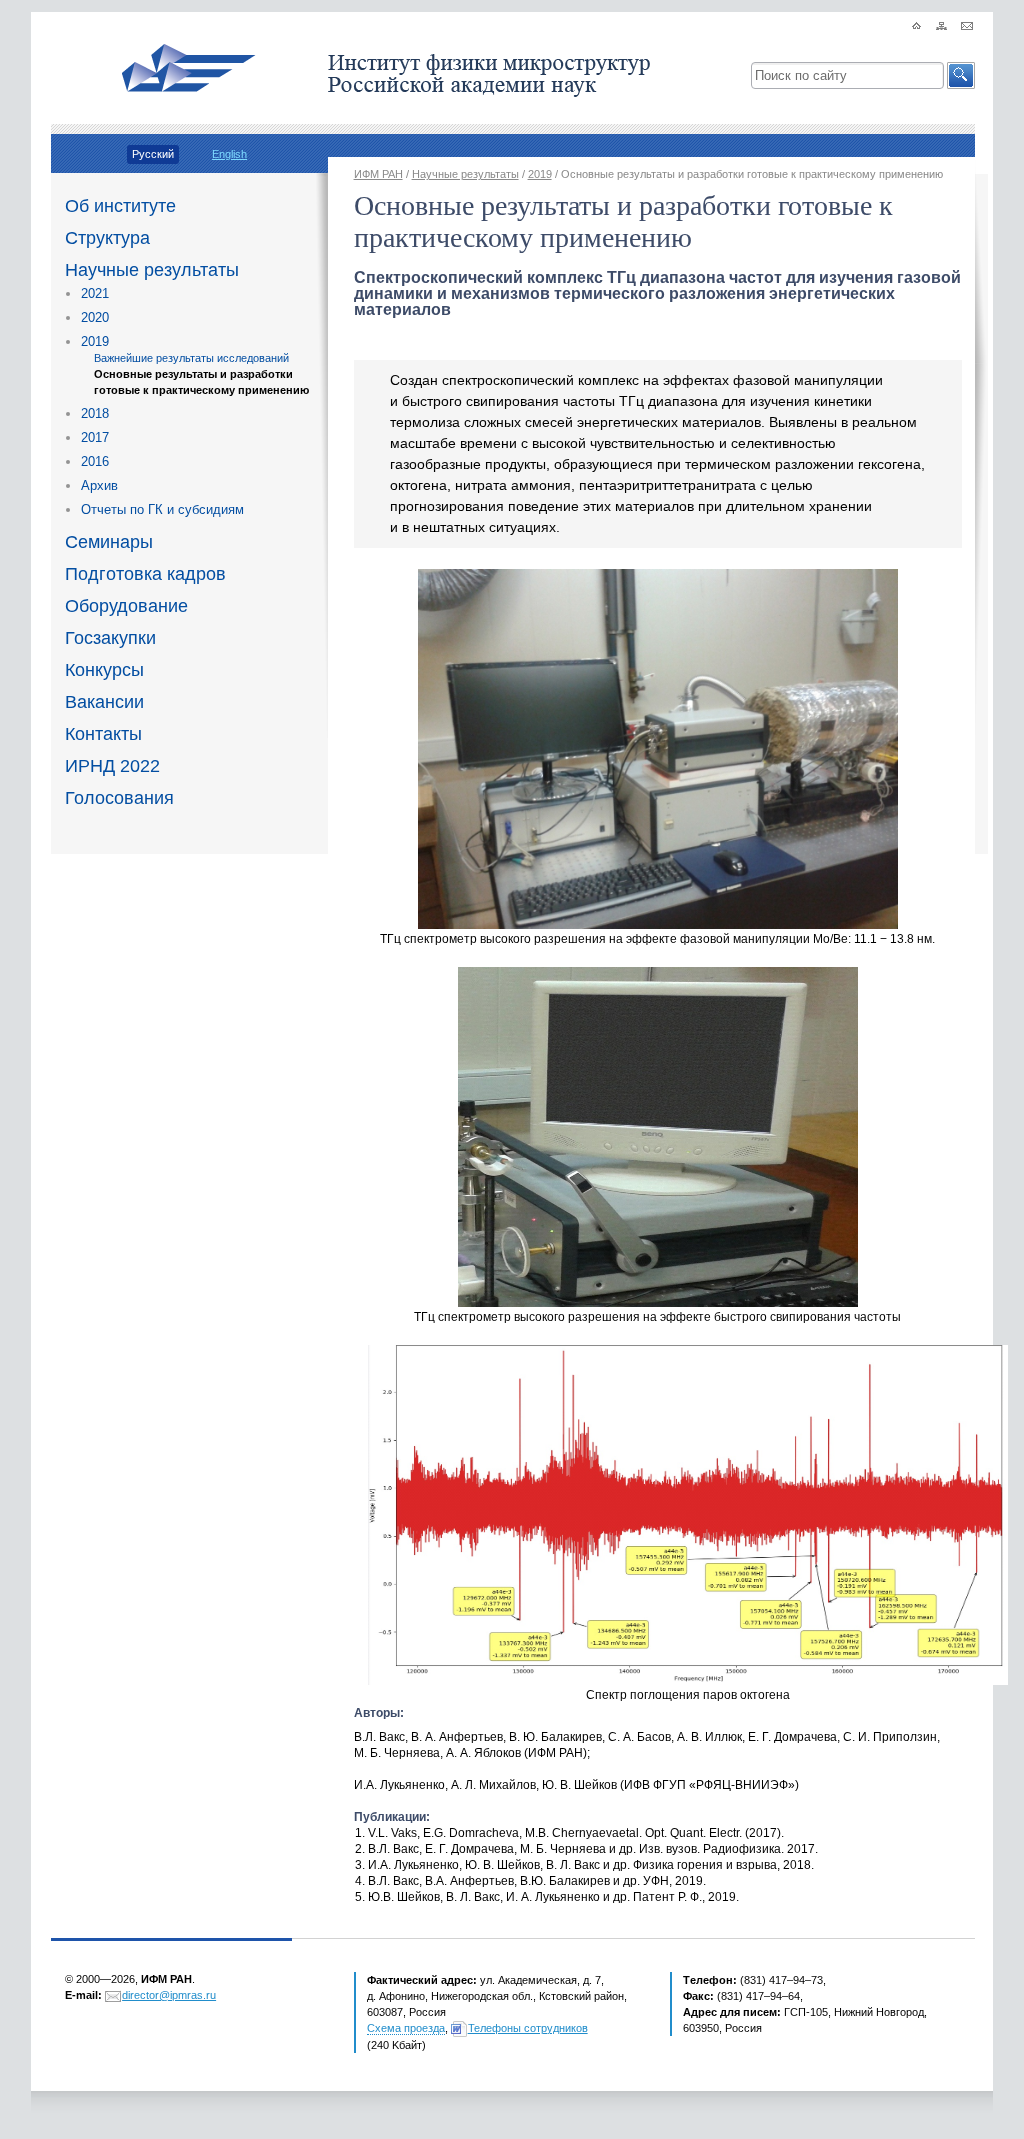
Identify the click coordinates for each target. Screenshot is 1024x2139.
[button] (961, 75)
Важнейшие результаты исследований (191, 358)
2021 (95, 293)
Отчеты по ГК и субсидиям (162, 509)
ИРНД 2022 (112, 766)
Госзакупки (110, 638)
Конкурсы (104, 670)
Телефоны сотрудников (528, 2028)
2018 (95, 413)
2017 (95, 437)
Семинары (109, 542)
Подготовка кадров (145, 574)
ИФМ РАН (378, 174)
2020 (95, 317)
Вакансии (104, 702)
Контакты (103, 734)
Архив (99, 485)
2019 (95, 341)
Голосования (119, 798)
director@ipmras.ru (169, 1995)
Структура (107, 238)
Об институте (120, 206)
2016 (95, 461)
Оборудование (126, 606)
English (229, 154)
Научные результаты (152, 270)
